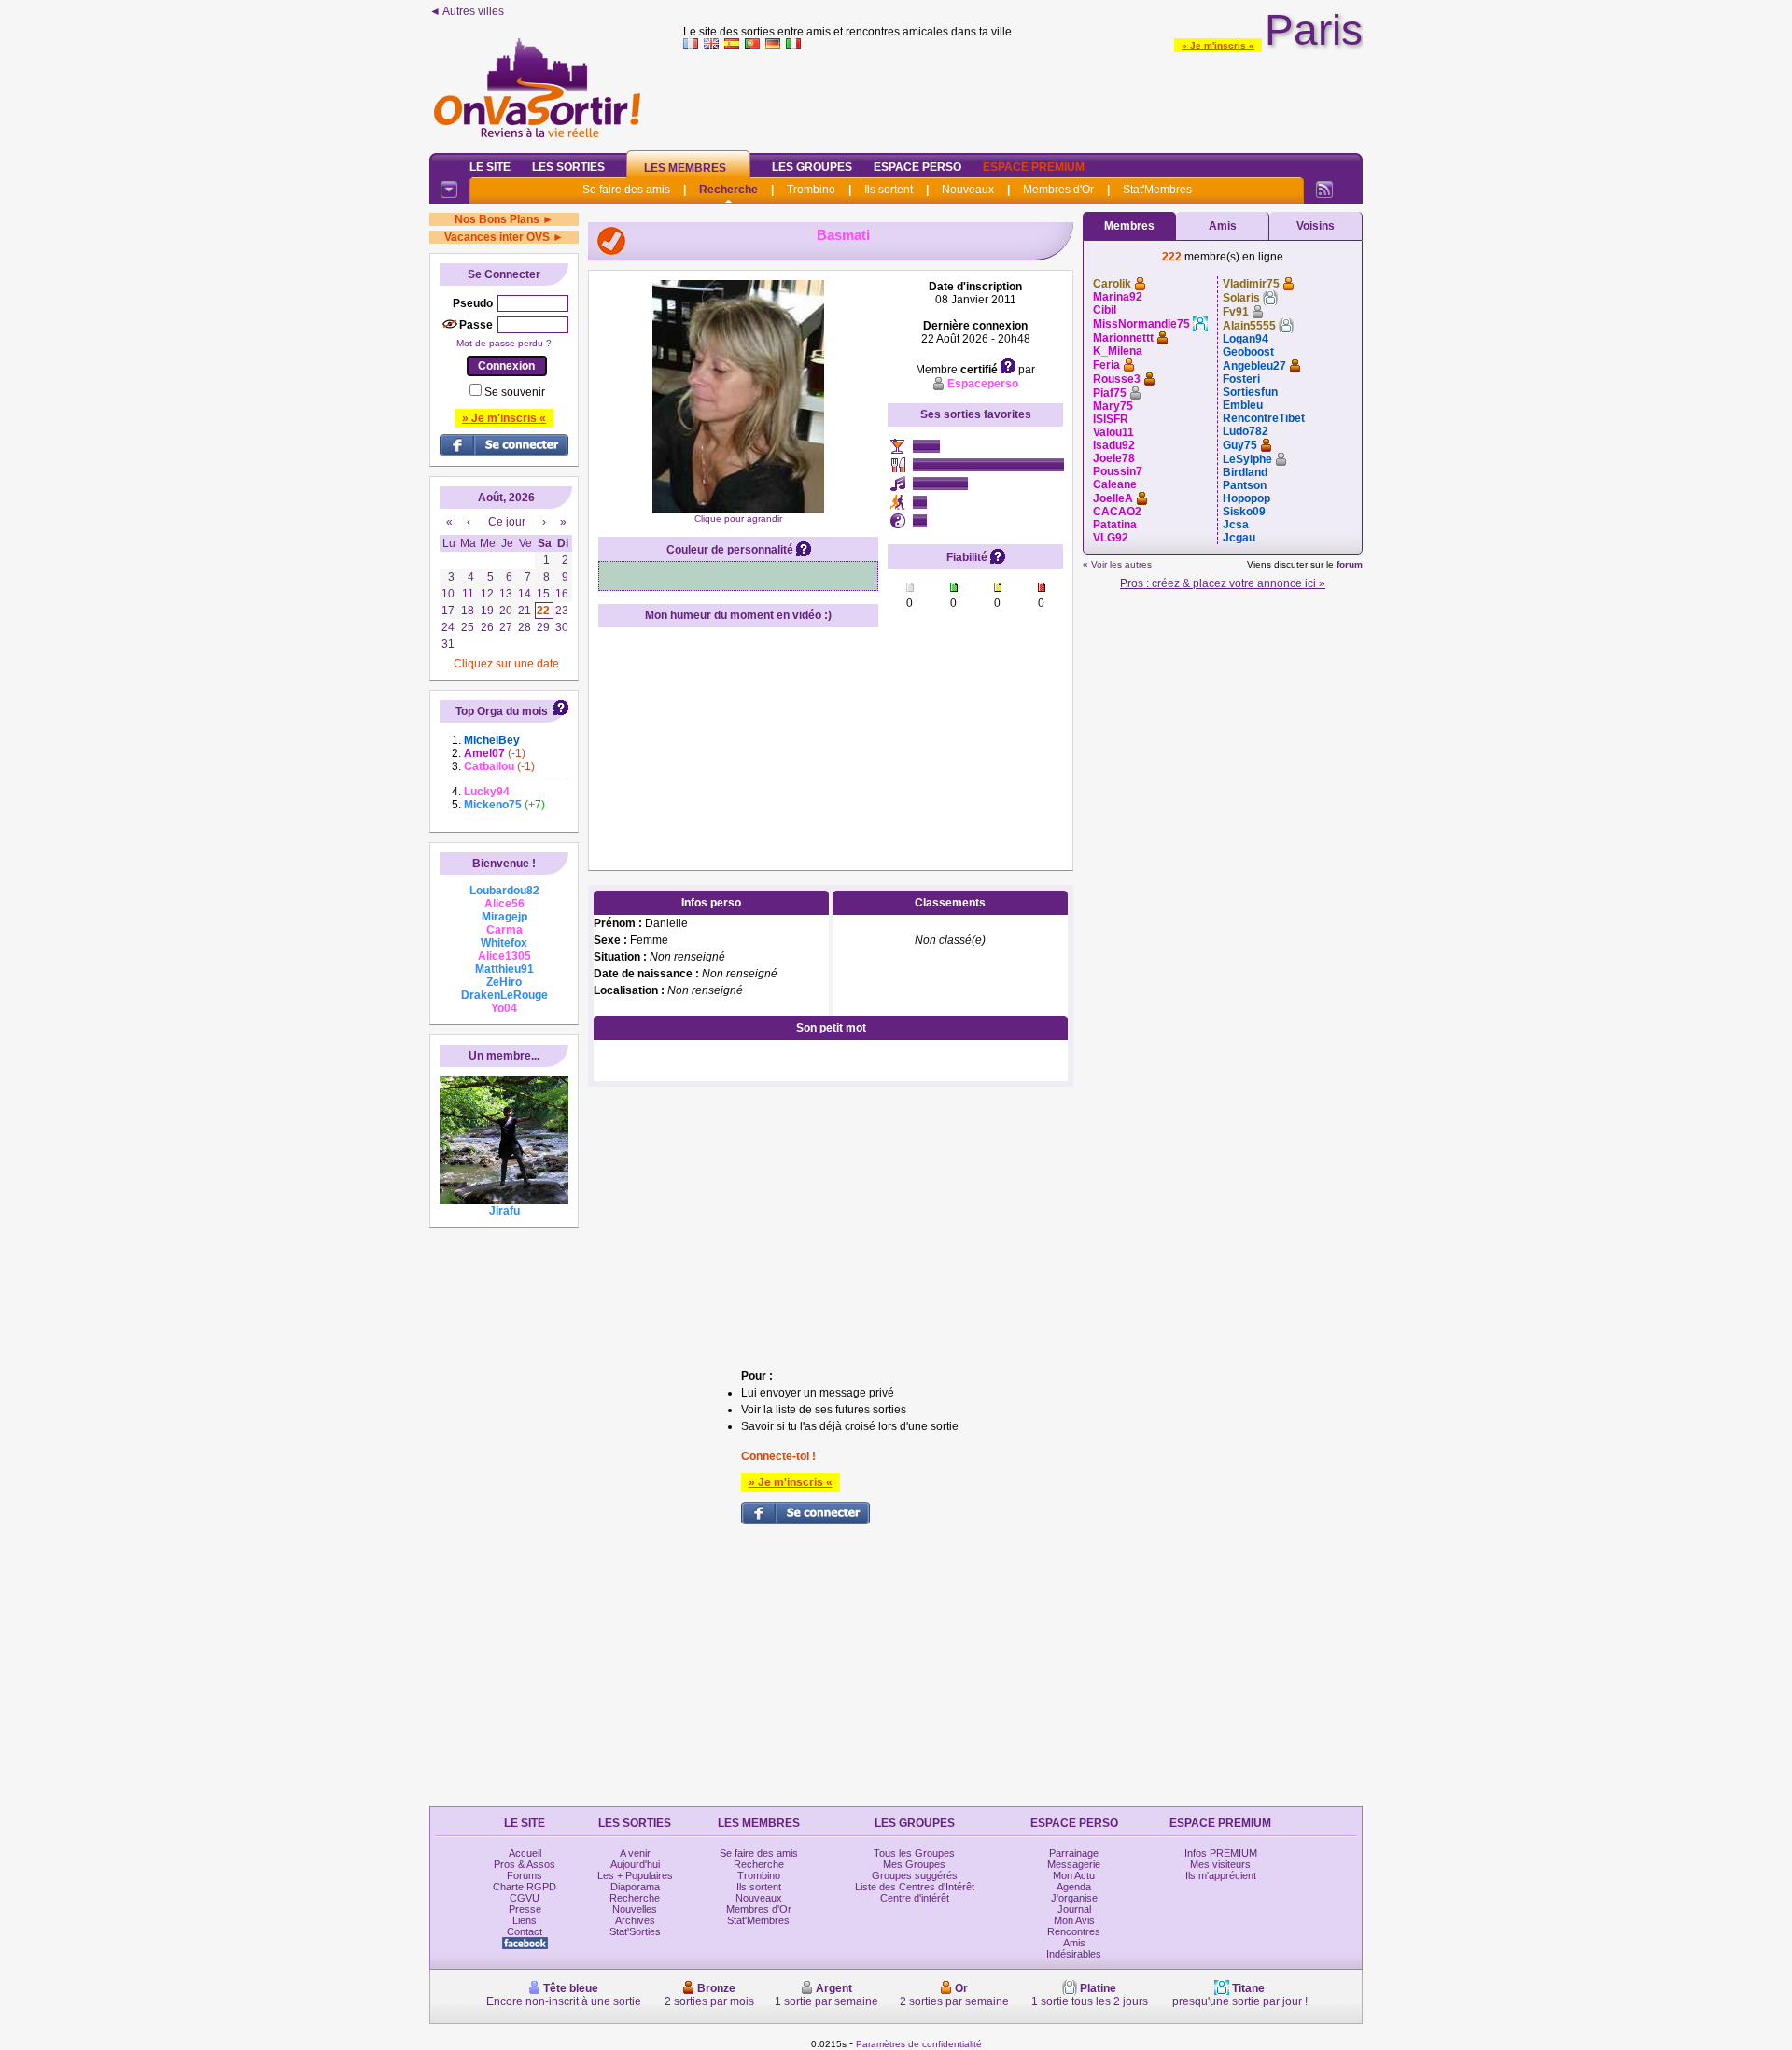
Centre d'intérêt (915, 1898)
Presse (525, 1909)
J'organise (1074, 1898)
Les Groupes (812, 167)
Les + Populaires (635, 1875)
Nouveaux (968, 190)
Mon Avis (1074, 1920)
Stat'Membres (1157, 190)
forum (1350, 564)
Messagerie (1074, 1864)
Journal (1074, 1909)
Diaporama (635, 1887)
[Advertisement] (1023, 97)
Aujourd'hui (635, 1864)
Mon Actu (1074, 1875)
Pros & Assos (525, 1864)
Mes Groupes (914, 1864)
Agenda (1074, 1887)
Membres (1129, 226)
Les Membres (685, 168)
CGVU (525, 1898)
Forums (525, 1875)
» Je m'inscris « (1218, 45)
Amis (1223, 226)
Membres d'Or (1058, 190)
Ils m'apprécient (1221, 1875)
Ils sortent (889, 190)
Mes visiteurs (1220, 1864)
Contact (525, 1931)
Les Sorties (568, 167)
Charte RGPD (525, 1887)
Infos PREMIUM (1221, 1853)
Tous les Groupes (914, 1853)
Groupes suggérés (915, 1875)
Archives (635, 1920)
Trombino (811, 190)
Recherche (728, 190)
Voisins (1316, 226)
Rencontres (1074, 1931)
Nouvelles (635, 1909)
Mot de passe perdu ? (504, 343)
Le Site (490, 167)
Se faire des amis (626, 190)
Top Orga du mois (502, 711)
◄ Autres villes (467, 11)
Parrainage (1074, 1853)
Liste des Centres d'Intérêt (915, 1887)
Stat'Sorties (635, 1931)
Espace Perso (917, 167)
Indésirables (1074, 1954)
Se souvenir (515, 392)
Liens (525, 1920)
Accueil (525, 1853)
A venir (635, 1853)
